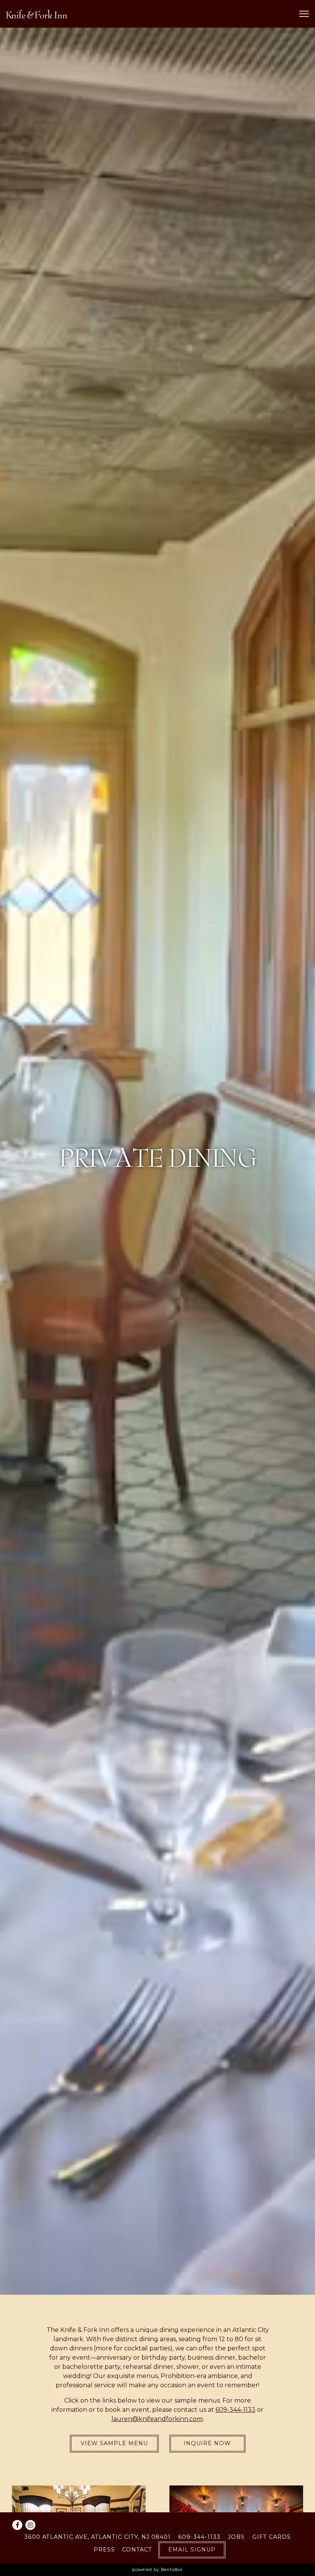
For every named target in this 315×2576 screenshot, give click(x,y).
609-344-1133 (199, 2537)
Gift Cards (272, 2537)
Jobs (236, 2537)
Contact (137, 2550)
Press (104, 2550)
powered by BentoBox (157, 2570)
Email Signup (192, 2550)
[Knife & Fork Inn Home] (36, 14)
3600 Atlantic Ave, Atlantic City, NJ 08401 (97, 2537)
